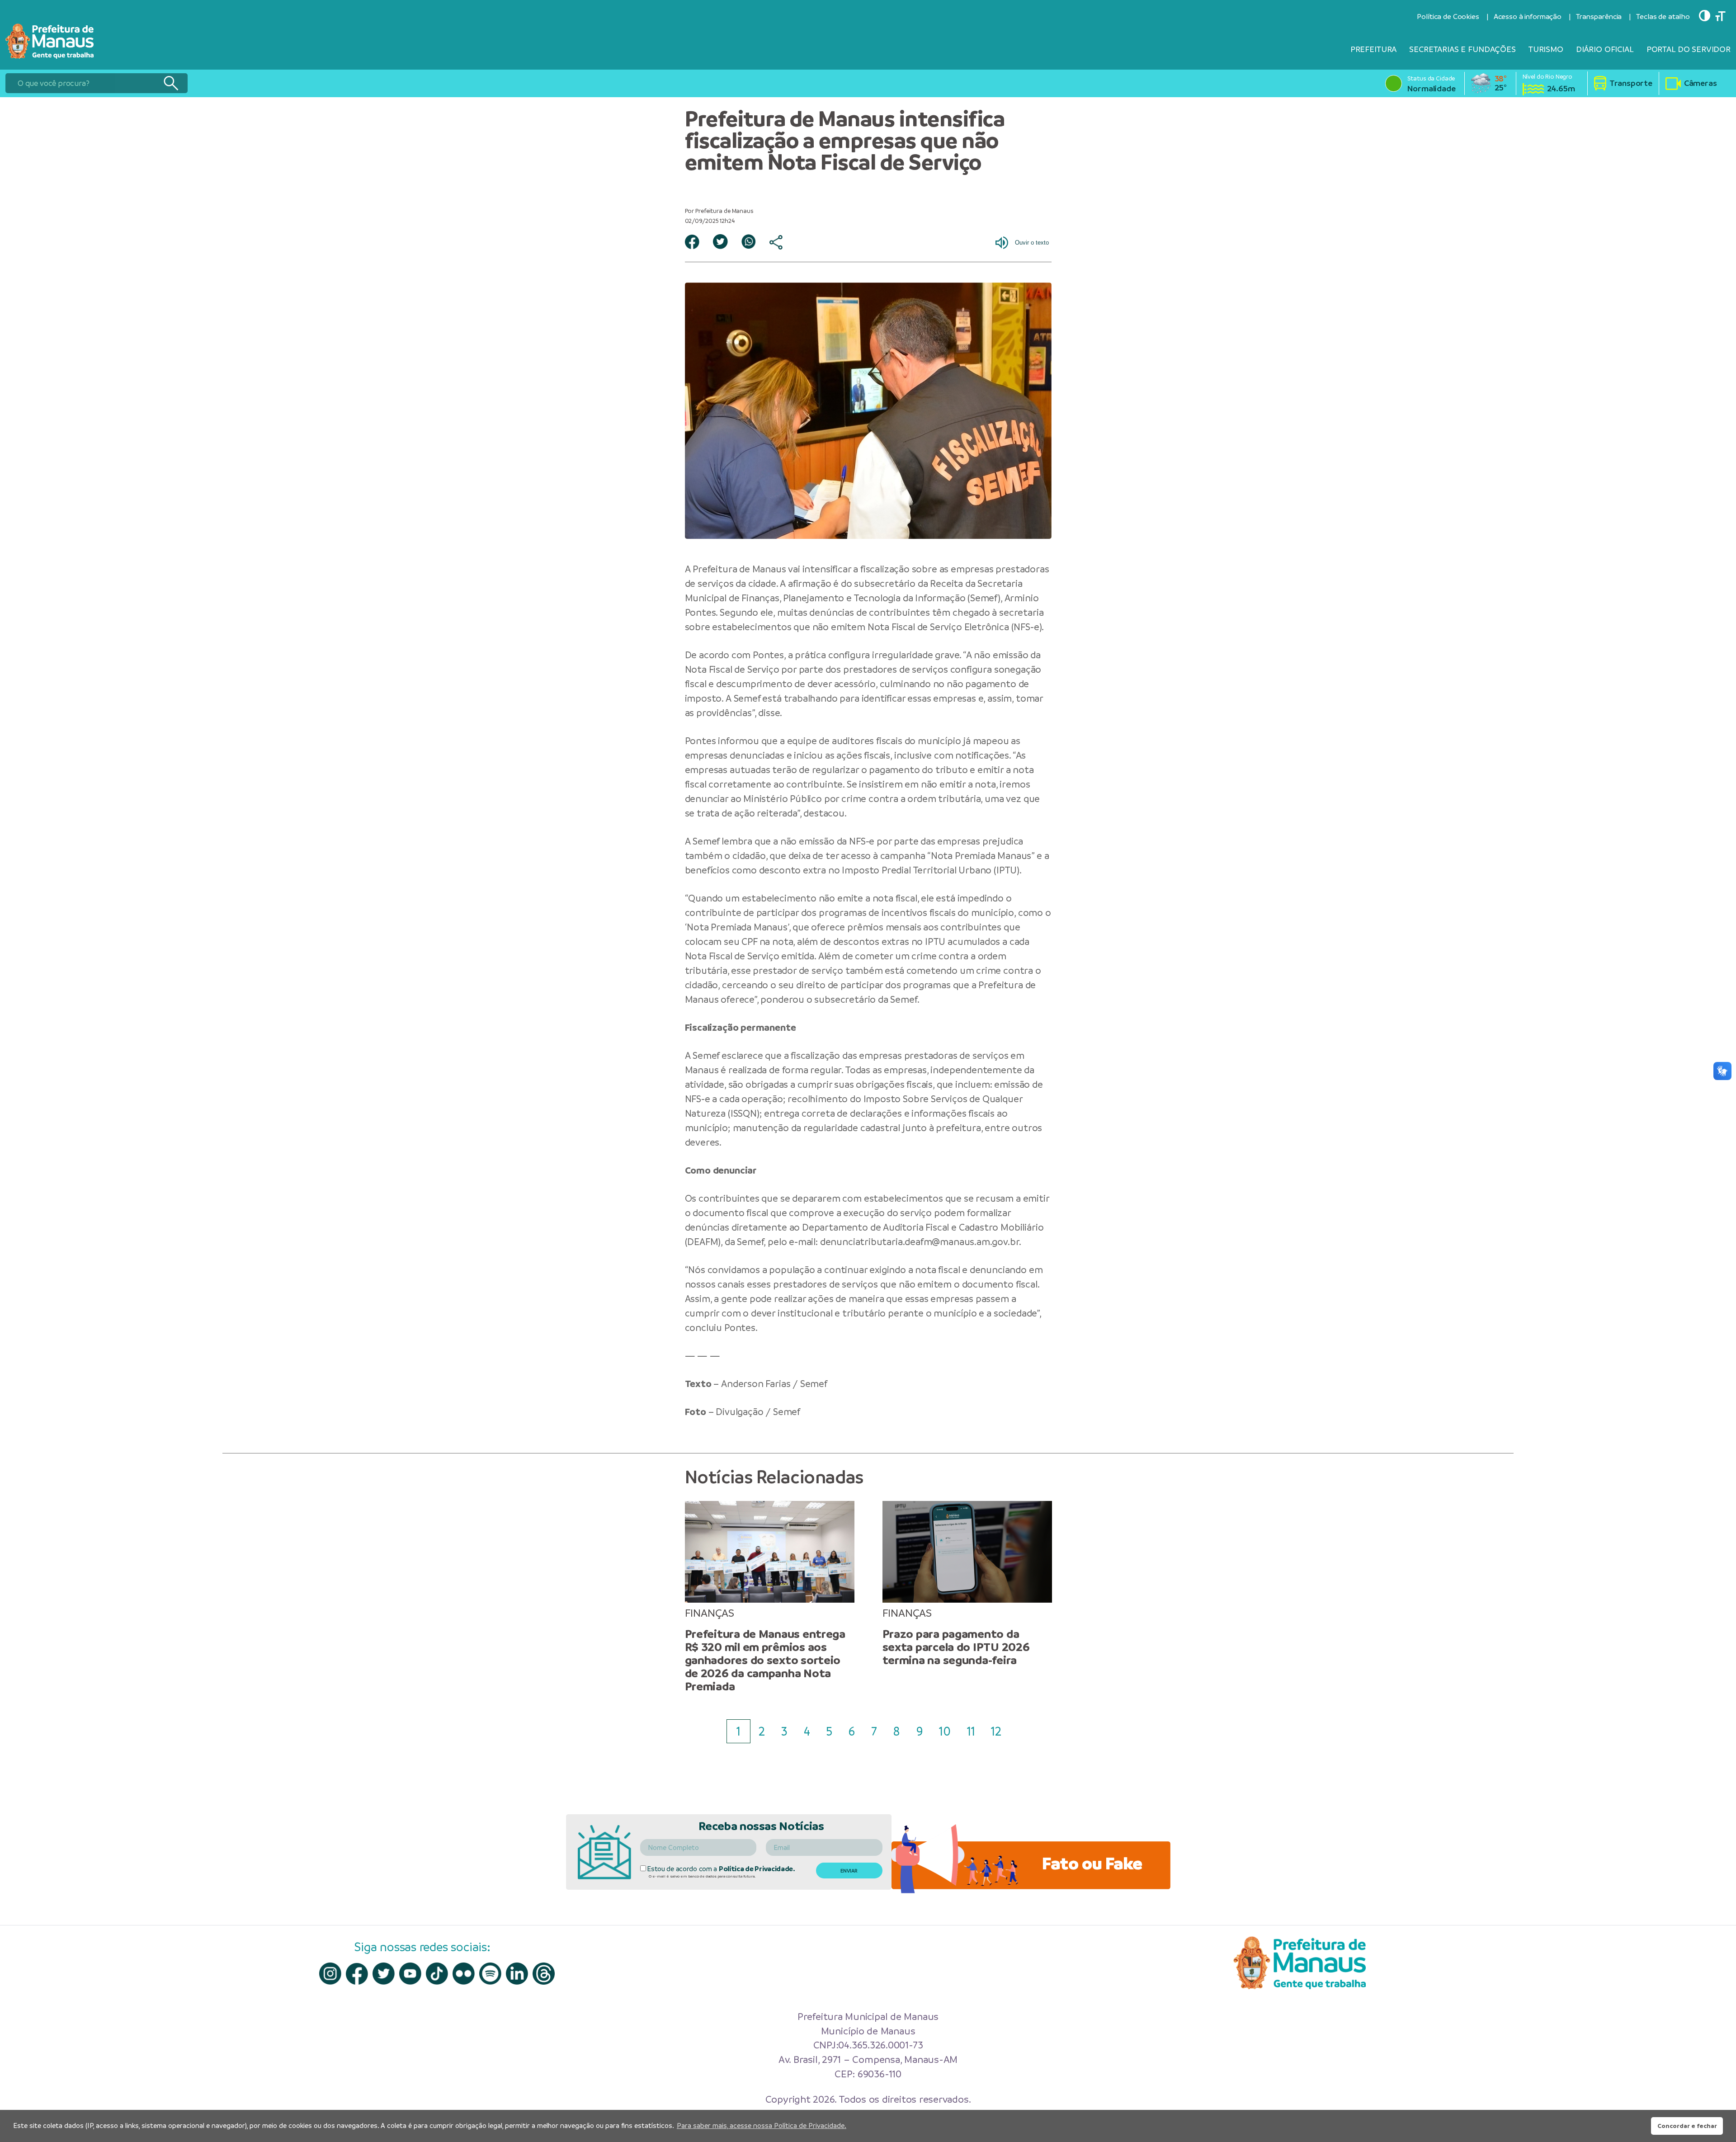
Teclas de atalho (1663, 17)
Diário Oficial (1605, 49)
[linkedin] (517, 1974)
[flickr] (464, 1974)
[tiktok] (437, 1974)
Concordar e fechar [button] (1687, 2126)
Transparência (1599, 17)
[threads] (544, 1974)
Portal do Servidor (1689, 49)
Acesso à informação (1528, 17)
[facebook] (357, 1974)
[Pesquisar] (171, 83)
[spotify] (490, 1974)
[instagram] (330, 1974)
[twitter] (384, 1974)
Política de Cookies (1448, 17)
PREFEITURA (1374, 49)
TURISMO (1546, 49)
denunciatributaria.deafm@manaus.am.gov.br (920, 1242)
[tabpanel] (770, 1597)
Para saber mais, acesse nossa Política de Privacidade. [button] (762, 2125)
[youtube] (410, 1974)
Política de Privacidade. (757, 1869)
